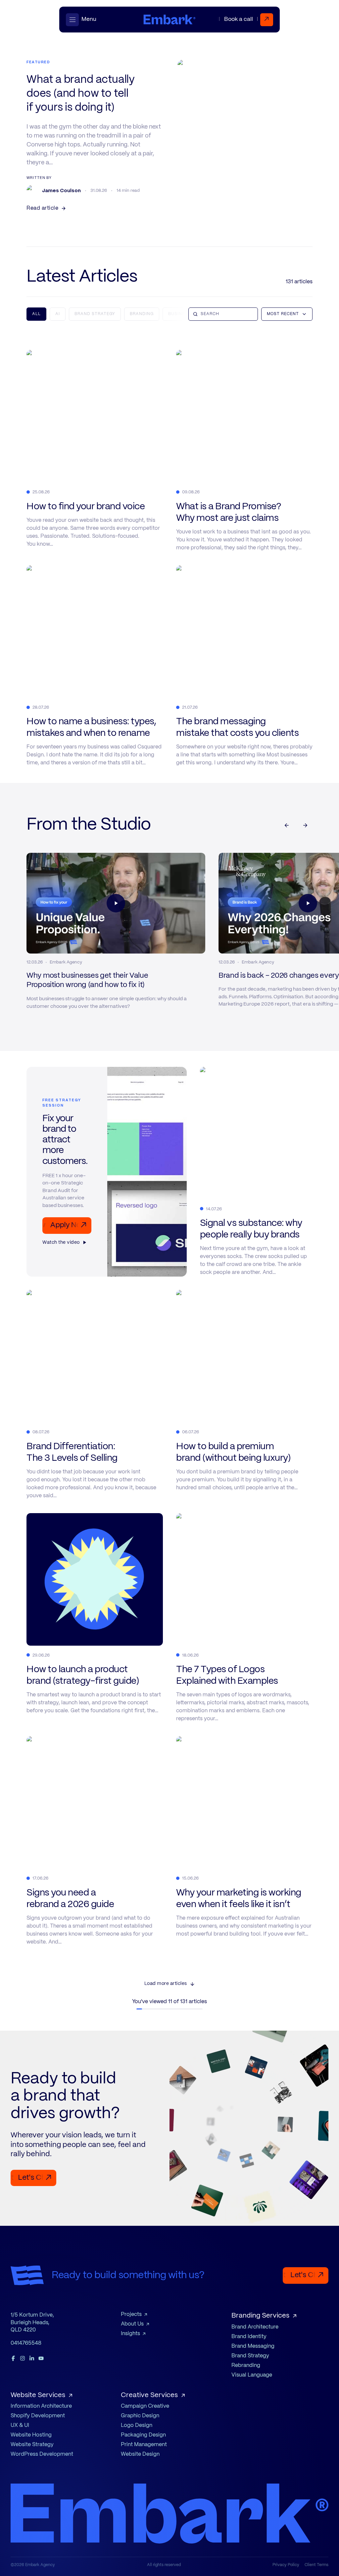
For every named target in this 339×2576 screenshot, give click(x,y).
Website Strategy (32, 2445)
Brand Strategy (250, 2356)
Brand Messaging (253, 2346)
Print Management (144, 2445)
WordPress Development (42, 2454)
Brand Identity (249, 2337)
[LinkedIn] (32, 2358)
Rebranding (246, 2365)
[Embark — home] (169, 20)
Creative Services (149, 2395)
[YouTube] (41, 2358)
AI (58, 314)
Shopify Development (38, 2416)
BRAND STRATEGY (95, 314)
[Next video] (305, 825)
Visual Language (252, 2375)
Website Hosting (31, 2435)
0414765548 (26, 2343)
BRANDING (142, 314)
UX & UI (20, 2425)
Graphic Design (140, 2416)
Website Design (140, 2454)
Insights (130, 2334)
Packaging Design (143, 2435)
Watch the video (61, 1242)
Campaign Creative (145, 2406)
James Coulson (61, 190)
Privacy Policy (286, 2565)
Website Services (38, 2395)
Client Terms (316, 2565)
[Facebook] (13, 2358)
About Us (132, 2324)
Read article (42, 208)
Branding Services (260, 2316)
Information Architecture (41, 2406)
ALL (36, 314)
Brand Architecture (255, 2327)
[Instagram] (23, 2358)
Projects (131, 2314)
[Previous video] (287, 825)
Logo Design (137, 2425)
